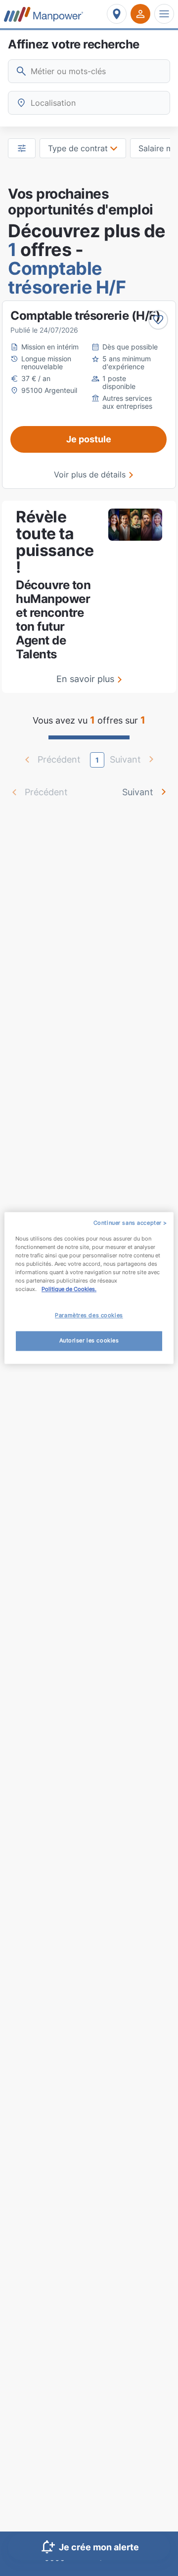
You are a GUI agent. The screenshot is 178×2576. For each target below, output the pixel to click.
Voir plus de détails (90, 474)
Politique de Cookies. (69, 1289)
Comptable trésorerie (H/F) (85, 316)
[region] (89, 1288)
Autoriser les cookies (89, 1341)
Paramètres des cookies (89, 1316)
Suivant (138, 792)
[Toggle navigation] (164, 14)
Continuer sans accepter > (130, 1223)
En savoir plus (85, 679)
